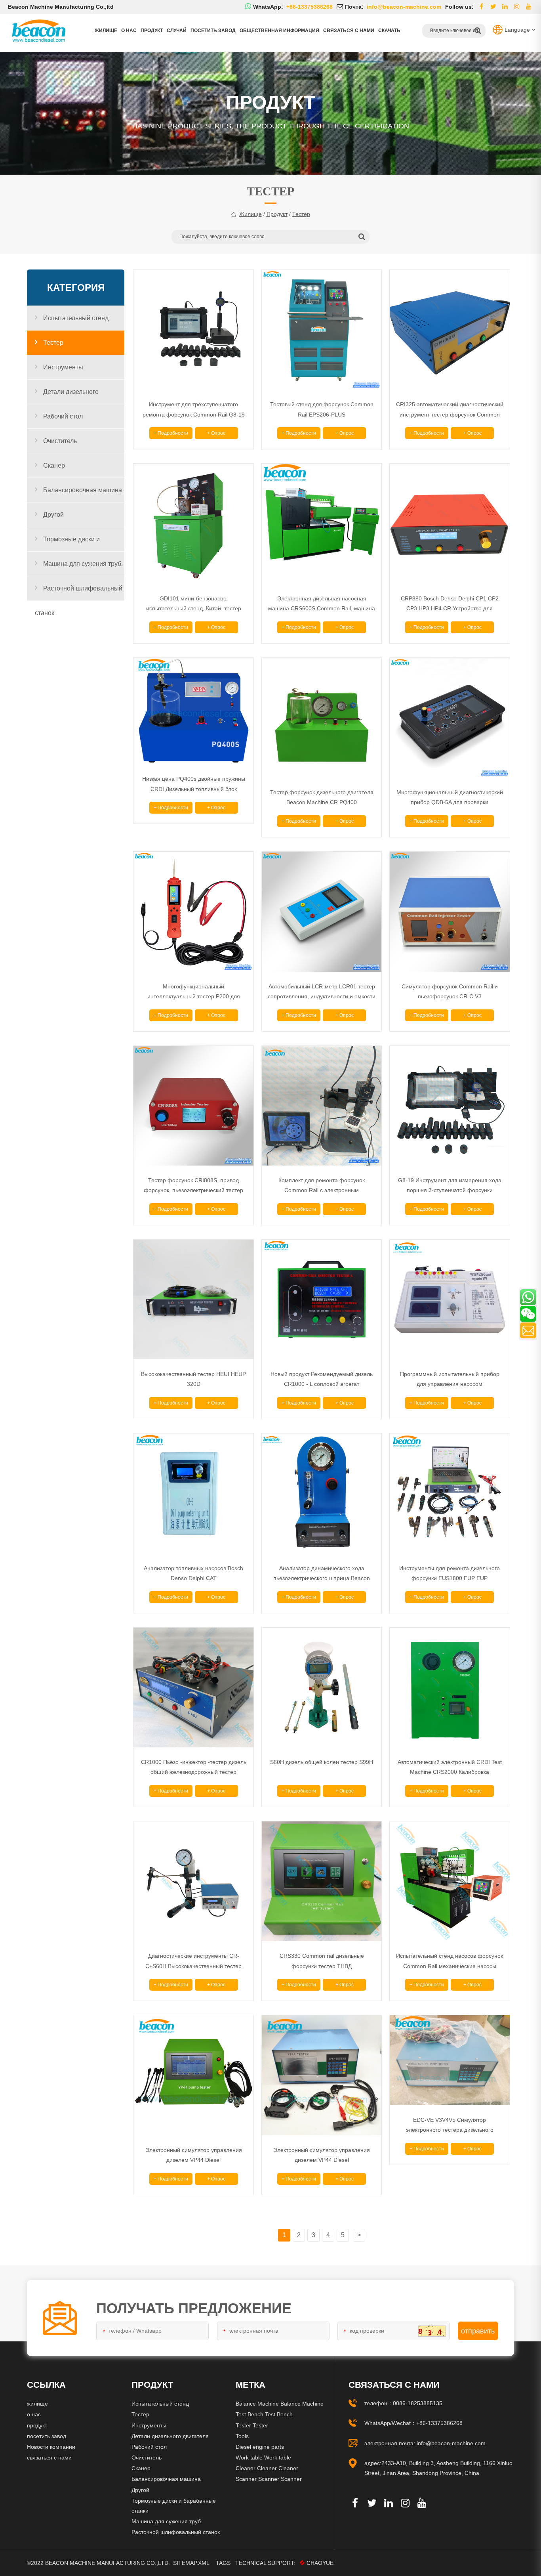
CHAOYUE (320, 2563)
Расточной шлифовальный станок (79, 593)
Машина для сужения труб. (83, 564)
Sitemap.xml (191, 2563)
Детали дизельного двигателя (67, 396)
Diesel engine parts (260, 2447)
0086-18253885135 (418, 2403)
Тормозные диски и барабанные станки (67, 544)
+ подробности (171, 433)
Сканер (54, 465)
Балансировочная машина (83, 490)
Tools (242, 2436)
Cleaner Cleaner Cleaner (267, 2468)
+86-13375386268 (439, 2423)
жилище (250, 214)
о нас (129, 31)
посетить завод (213, 31)
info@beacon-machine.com (451, 2443)
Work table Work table (263, 2458)
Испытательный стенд (76, 318)
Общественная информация (279, 31)
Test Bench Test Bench (264, 2414)
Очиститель (60, 441)
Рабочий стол (63, 416)
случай (177, 31)
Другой (53, 515)
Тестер (53, 343)
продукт (152, 31)
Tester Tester (252, 2425)
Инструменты (63, 367)
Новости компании (51, 2447)
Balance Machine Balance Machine (280, 2404)
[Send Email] (528, 1330)
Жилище (106, 31)
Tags (223, 2563)
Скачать (389, 31)
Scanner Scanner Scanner (269, 2479)
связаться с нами (349, 31)
